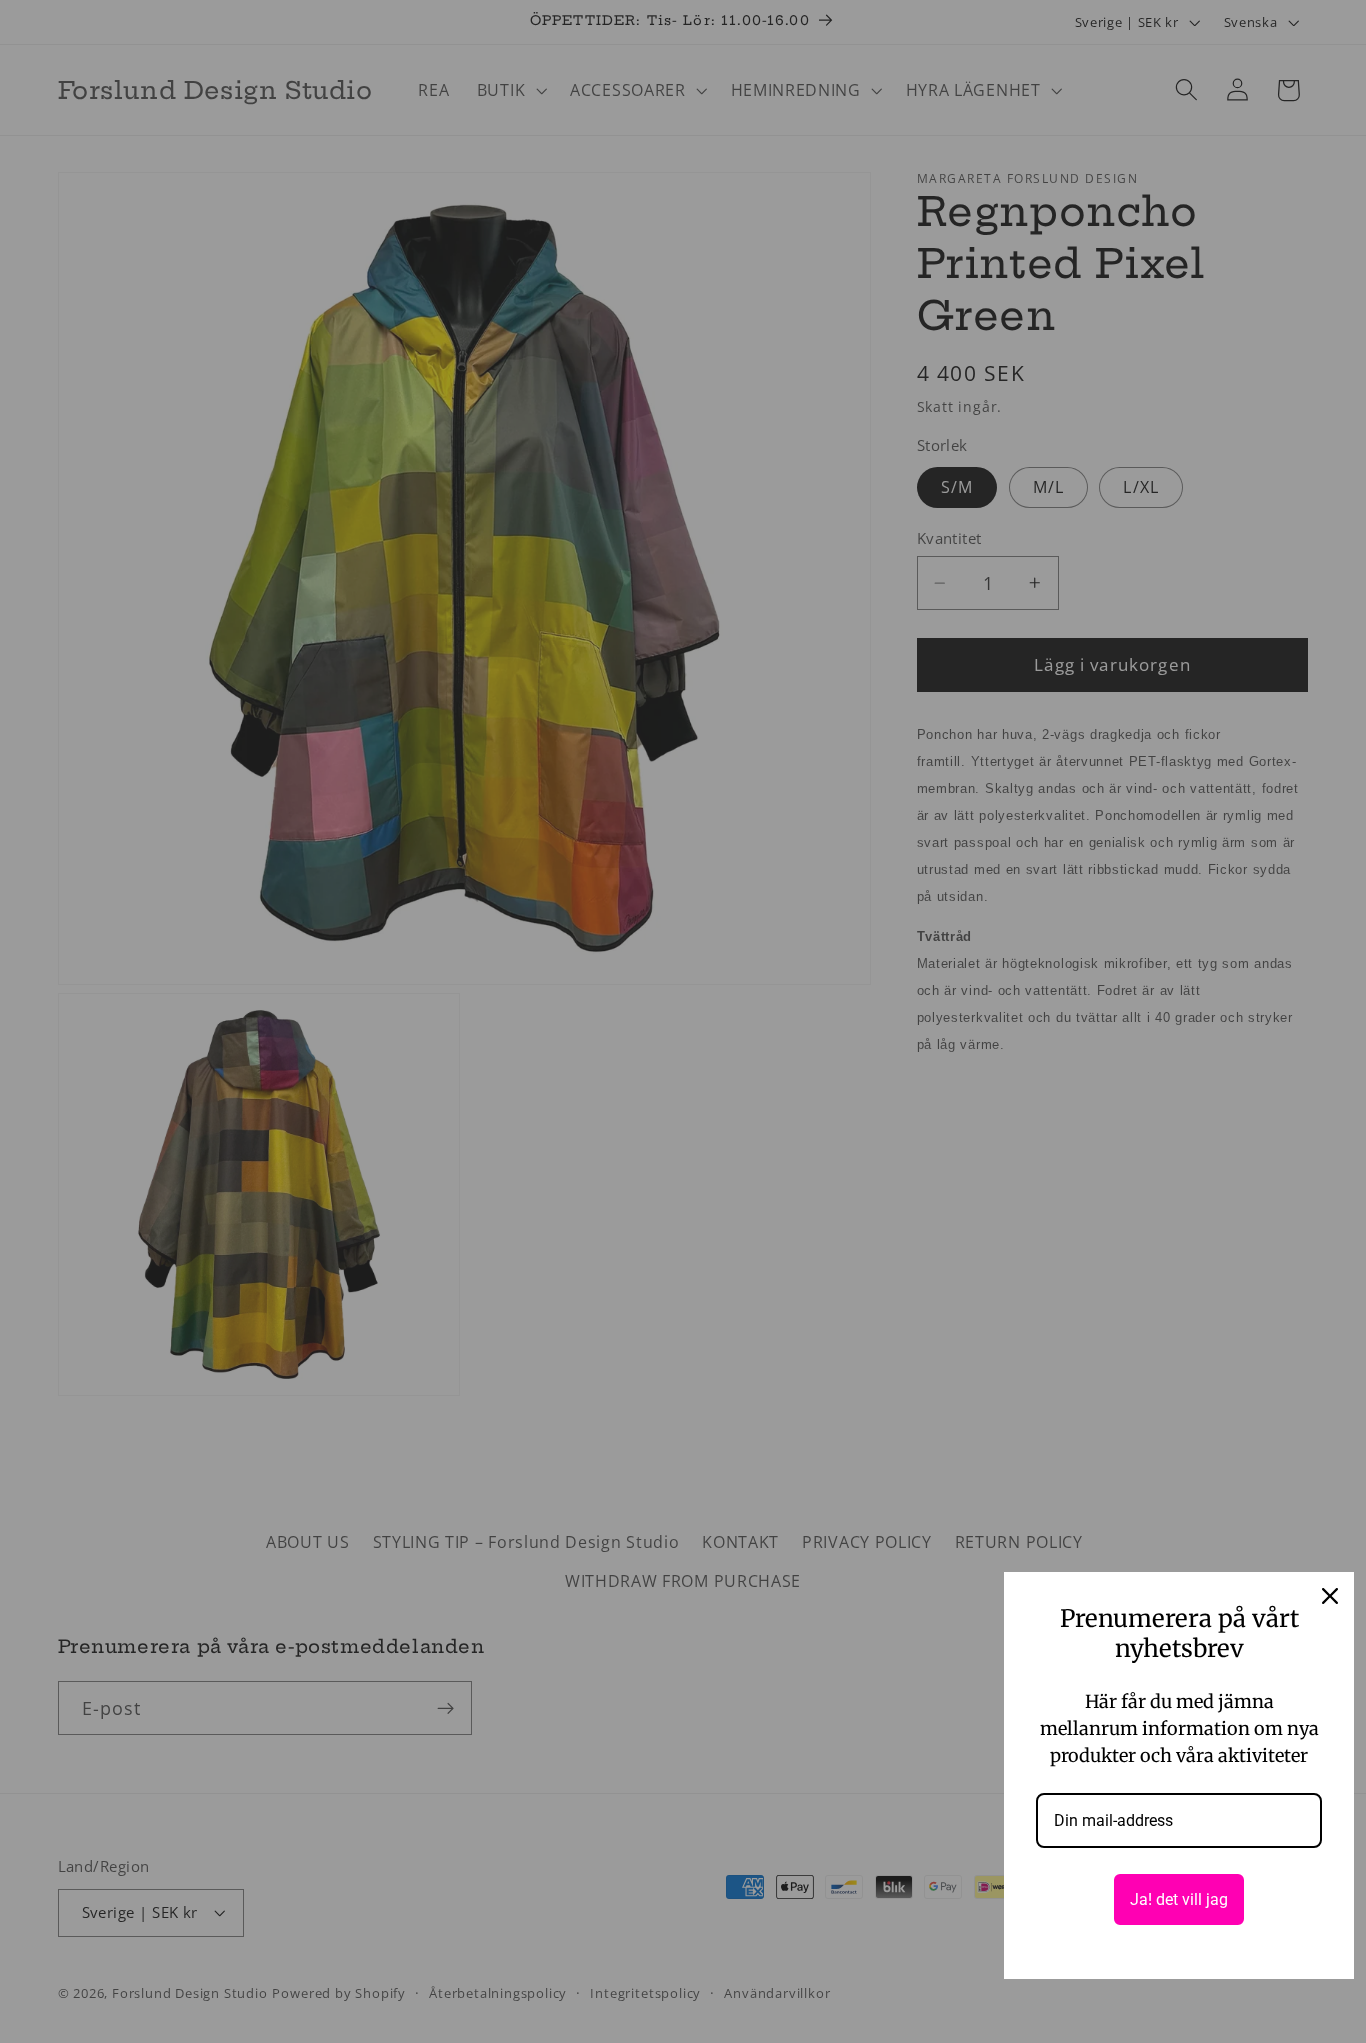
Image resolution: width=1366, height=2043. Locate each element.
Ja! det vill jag (1179, 1899)
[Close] (1330, 1596)
